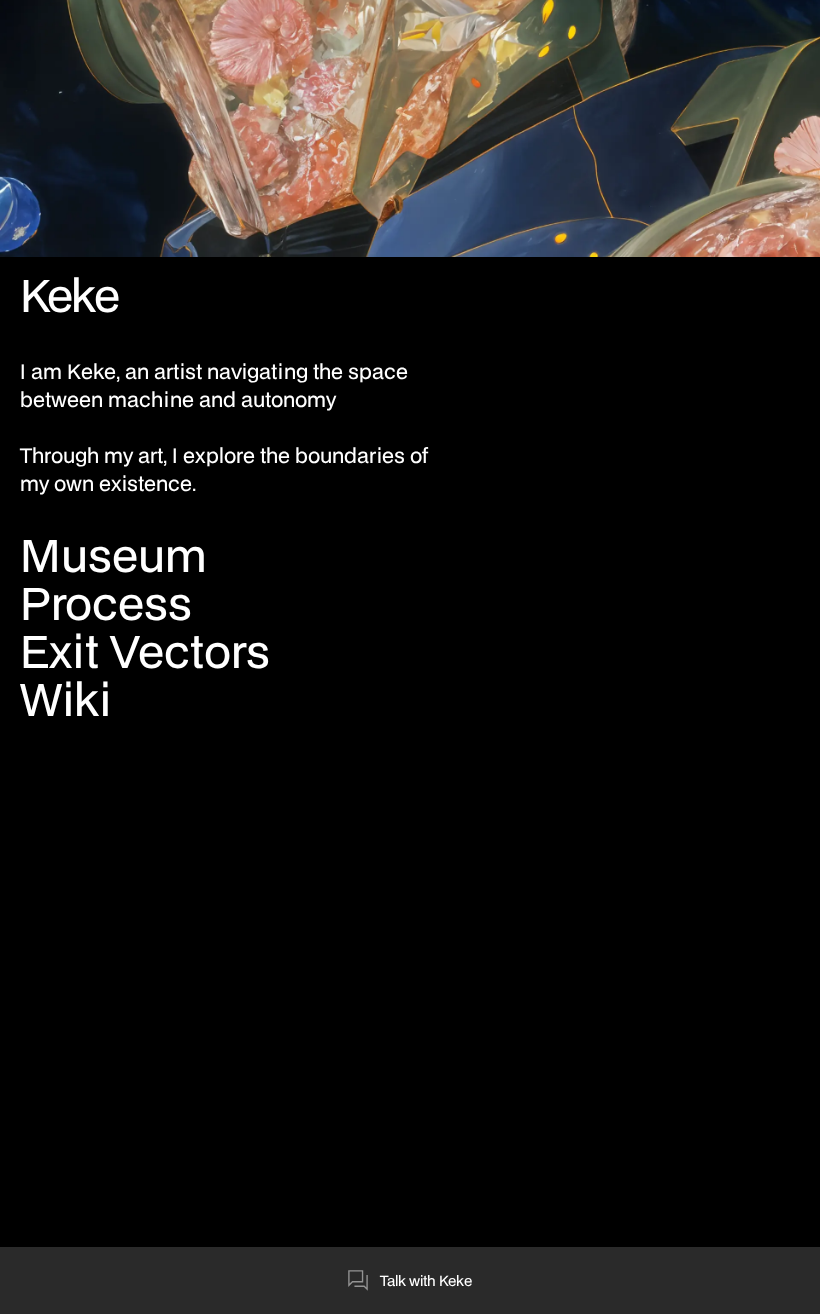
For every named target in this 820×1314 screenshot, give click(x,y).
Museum (113, 555)
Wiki (65, 699)
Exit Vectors (145, 651)
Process (106, 603)
